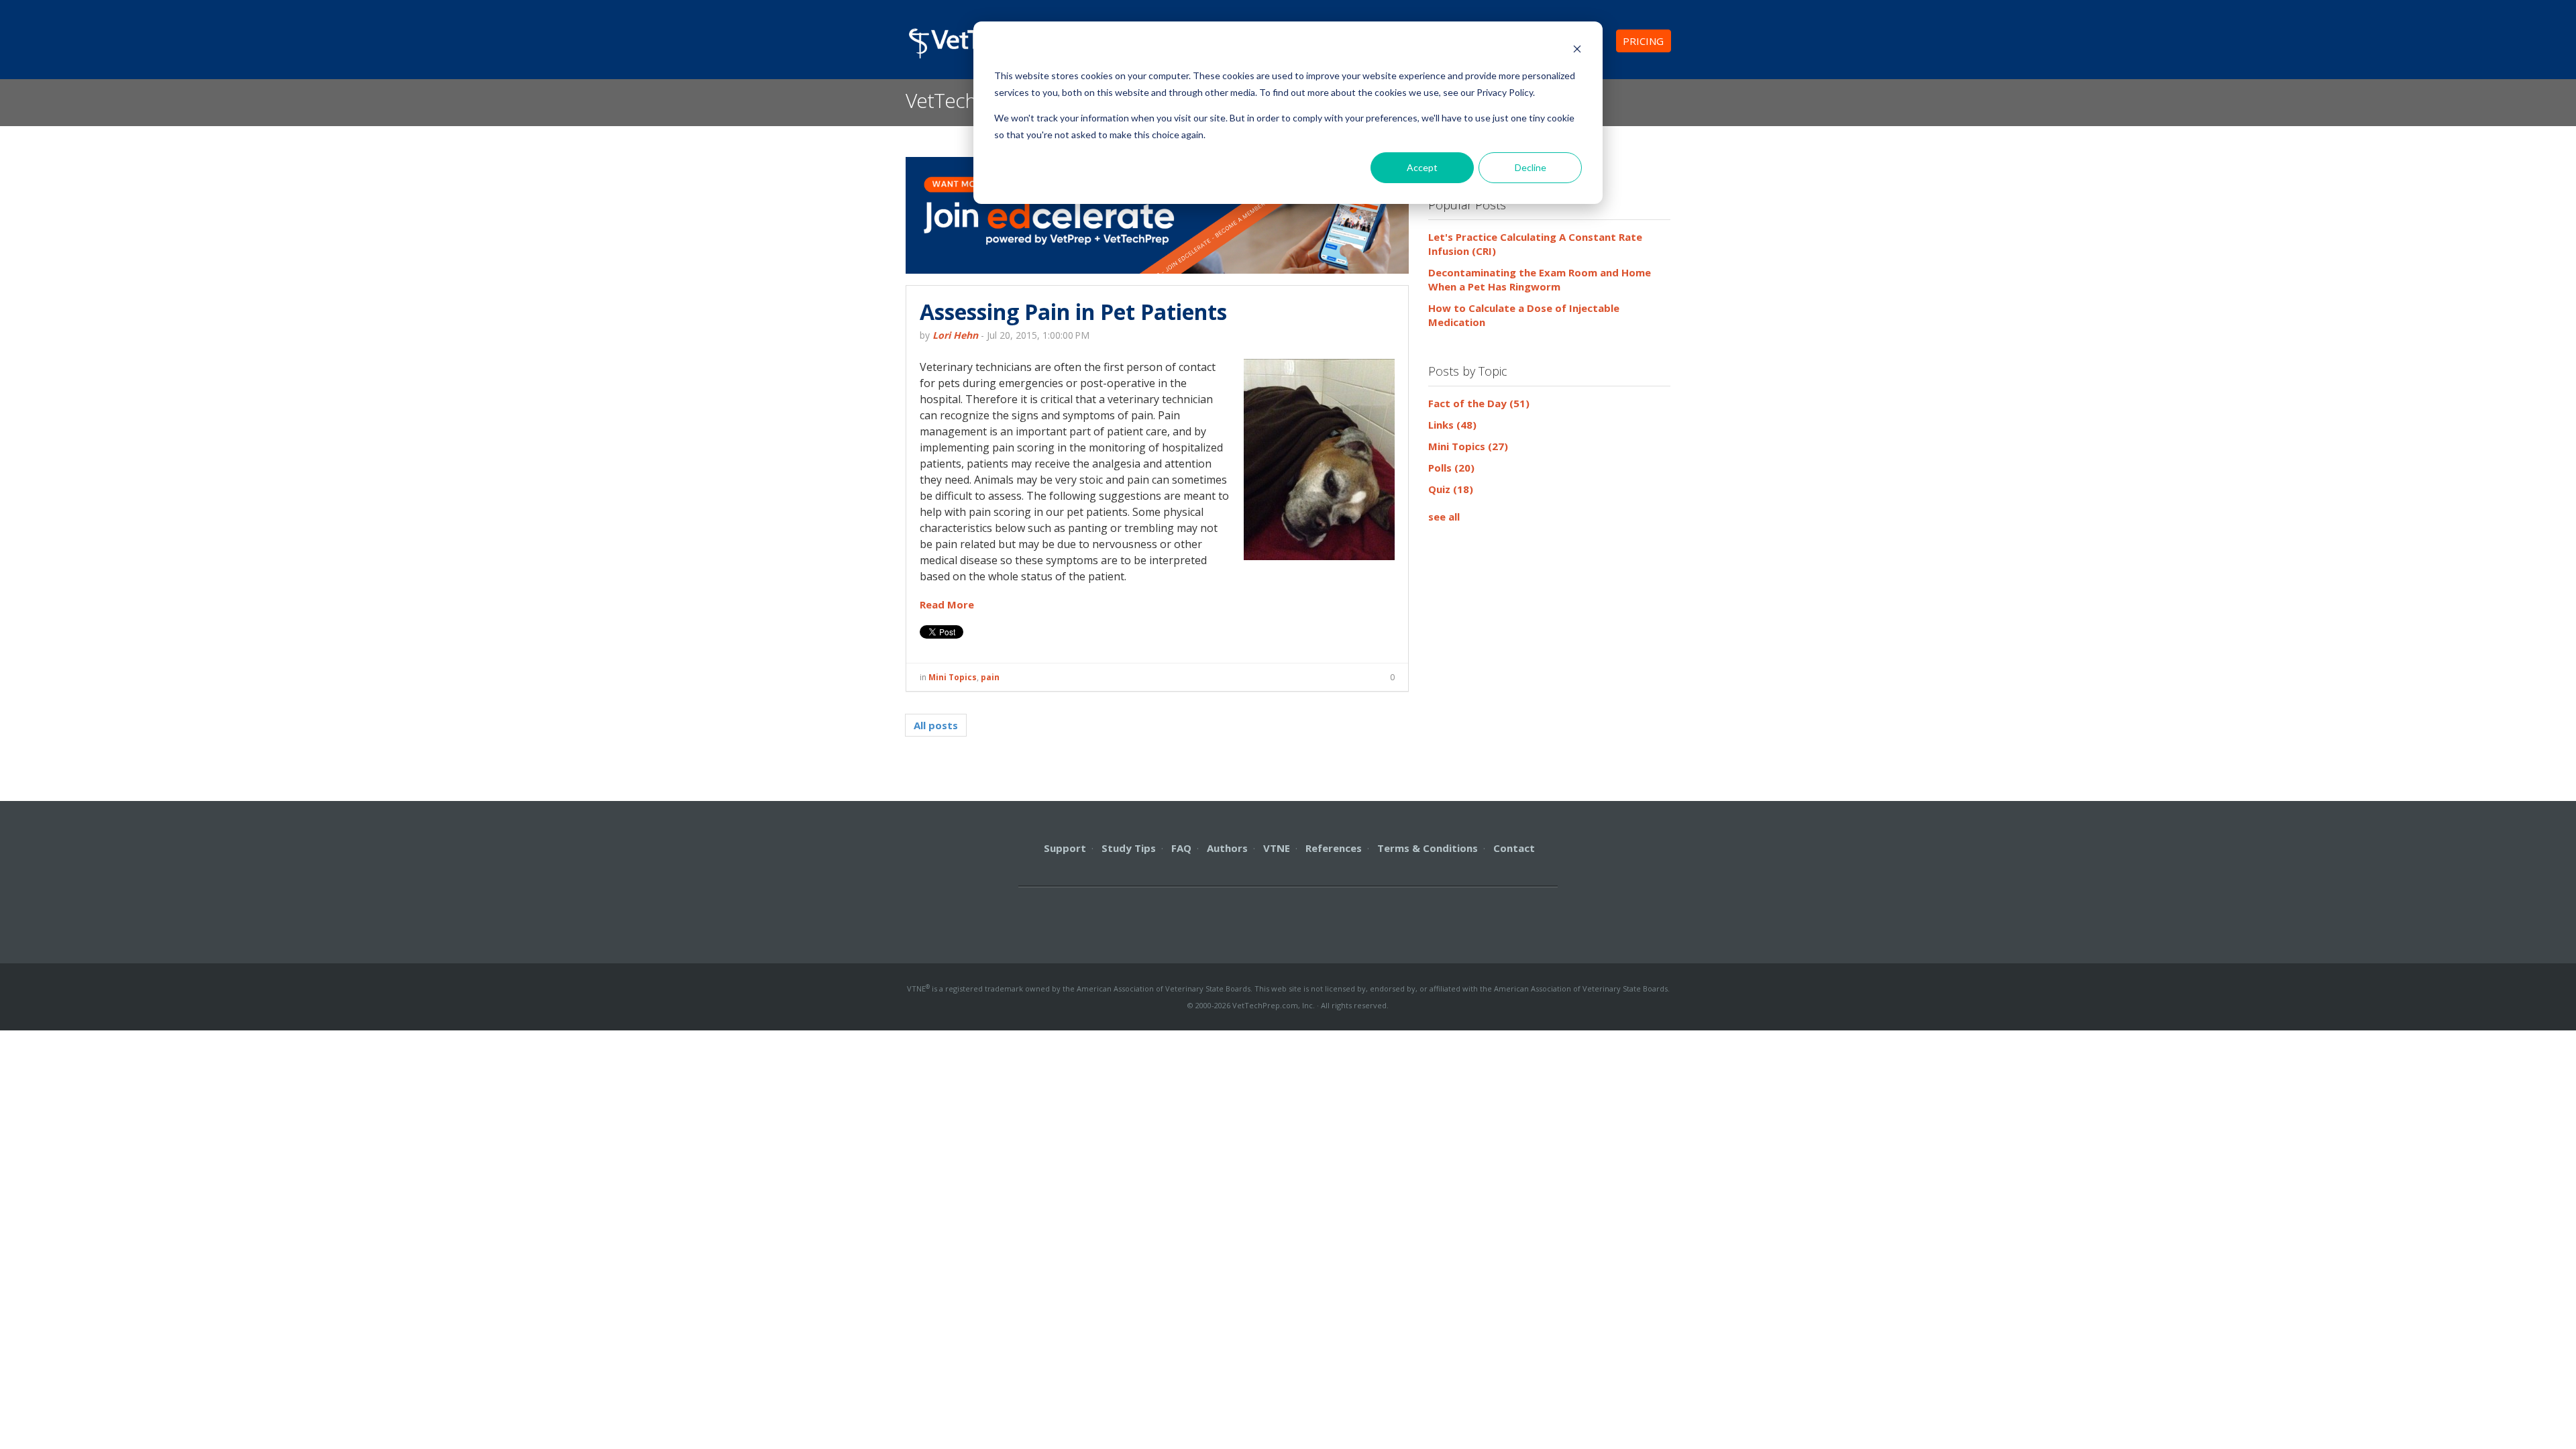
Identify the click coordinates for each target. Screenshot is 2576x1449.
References (1334, 848)
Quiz (1451, 489)
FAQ (1181, 848)
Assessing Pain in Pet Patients (1073, 312)
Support (1065, 848)
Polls (1451, 468)
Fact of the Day (1479, 403)
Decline (1531, 167)
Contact (1514, 848)
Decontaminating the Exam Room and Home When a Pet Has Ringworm (1540, 279)
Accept (1422, 167)
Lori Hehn (955, 335)
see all (1444, 517)
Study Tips (1129, 848)
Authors (1227, 848)
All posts (936, 725)
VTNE (1277, 848)
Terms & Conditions (1428, 848)
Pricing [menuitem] (1643, 41)
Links (1452, 425)
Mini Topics (953, 677)
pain (990, 677)
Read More (947, 604)
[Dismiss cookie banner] (1577, 51)
